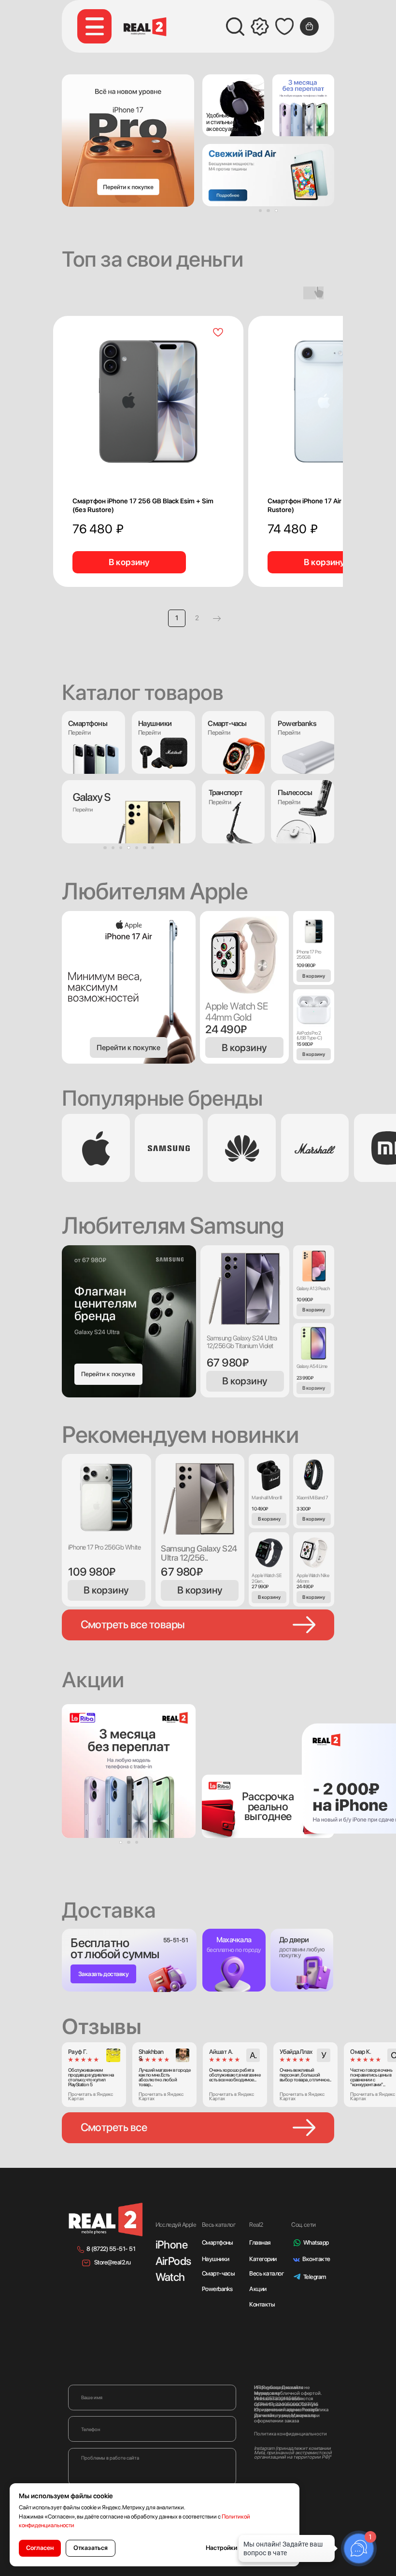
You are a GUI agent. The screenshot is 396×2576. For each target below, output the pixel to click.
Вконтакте (316, 2259)
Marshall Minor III (267, 1497)
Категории (263, 2259)
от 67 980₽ (90, 1260)
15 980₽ (304, 1044)
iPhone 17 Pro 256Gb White (104, 1547)
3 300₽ (304, 1509)
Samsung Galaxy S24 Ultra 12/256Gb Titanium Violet (242, 1342)
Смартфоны (218, 2242)
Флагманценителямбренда (106, 1303)
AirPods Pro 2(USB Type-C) (309, 1035)
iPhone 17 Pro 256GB (309, 954)
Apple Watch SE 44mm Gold (236, 1011)
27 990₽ (260, 1586)
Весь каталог (266, 2273)
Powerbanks (217, 2289)
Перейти (149, 733)
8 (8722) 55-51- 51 (111, 2249)
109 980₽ (306, 965)
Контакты (262, 2304)
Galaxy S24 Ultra (97, 1332)
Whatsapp (316, 2242)
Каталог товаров (142, 692)
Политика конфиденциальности (290, 2434)
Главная (260, 2242)
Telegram (315, 2277)
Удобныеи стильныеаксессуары (222, 122)
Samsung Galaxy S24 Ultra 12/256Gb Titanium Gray (198, 1558)
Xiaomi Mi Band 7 (312, 1497)
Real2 (256, 2225)
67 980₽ (227, 1363)
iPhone (172, 2245)
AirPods (173, 2261)
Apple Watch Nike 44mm (313, 1578)
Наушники (155, 723)
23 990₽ (305, 1378)
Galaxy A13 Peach (313, 1288)
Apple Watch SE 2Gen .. (267, 1578)
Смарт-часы (219, 2273)
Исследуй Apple (176, 2225)
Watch (170, 2277)
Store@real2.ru (113, 2262)
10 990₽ (304, 1299)
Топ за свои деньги (153, 259)
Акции (258, 2289)
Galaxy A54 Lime (312, 1366)
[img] (233, 105)
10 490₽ (260, 1509)
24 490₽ (226, 1029)
